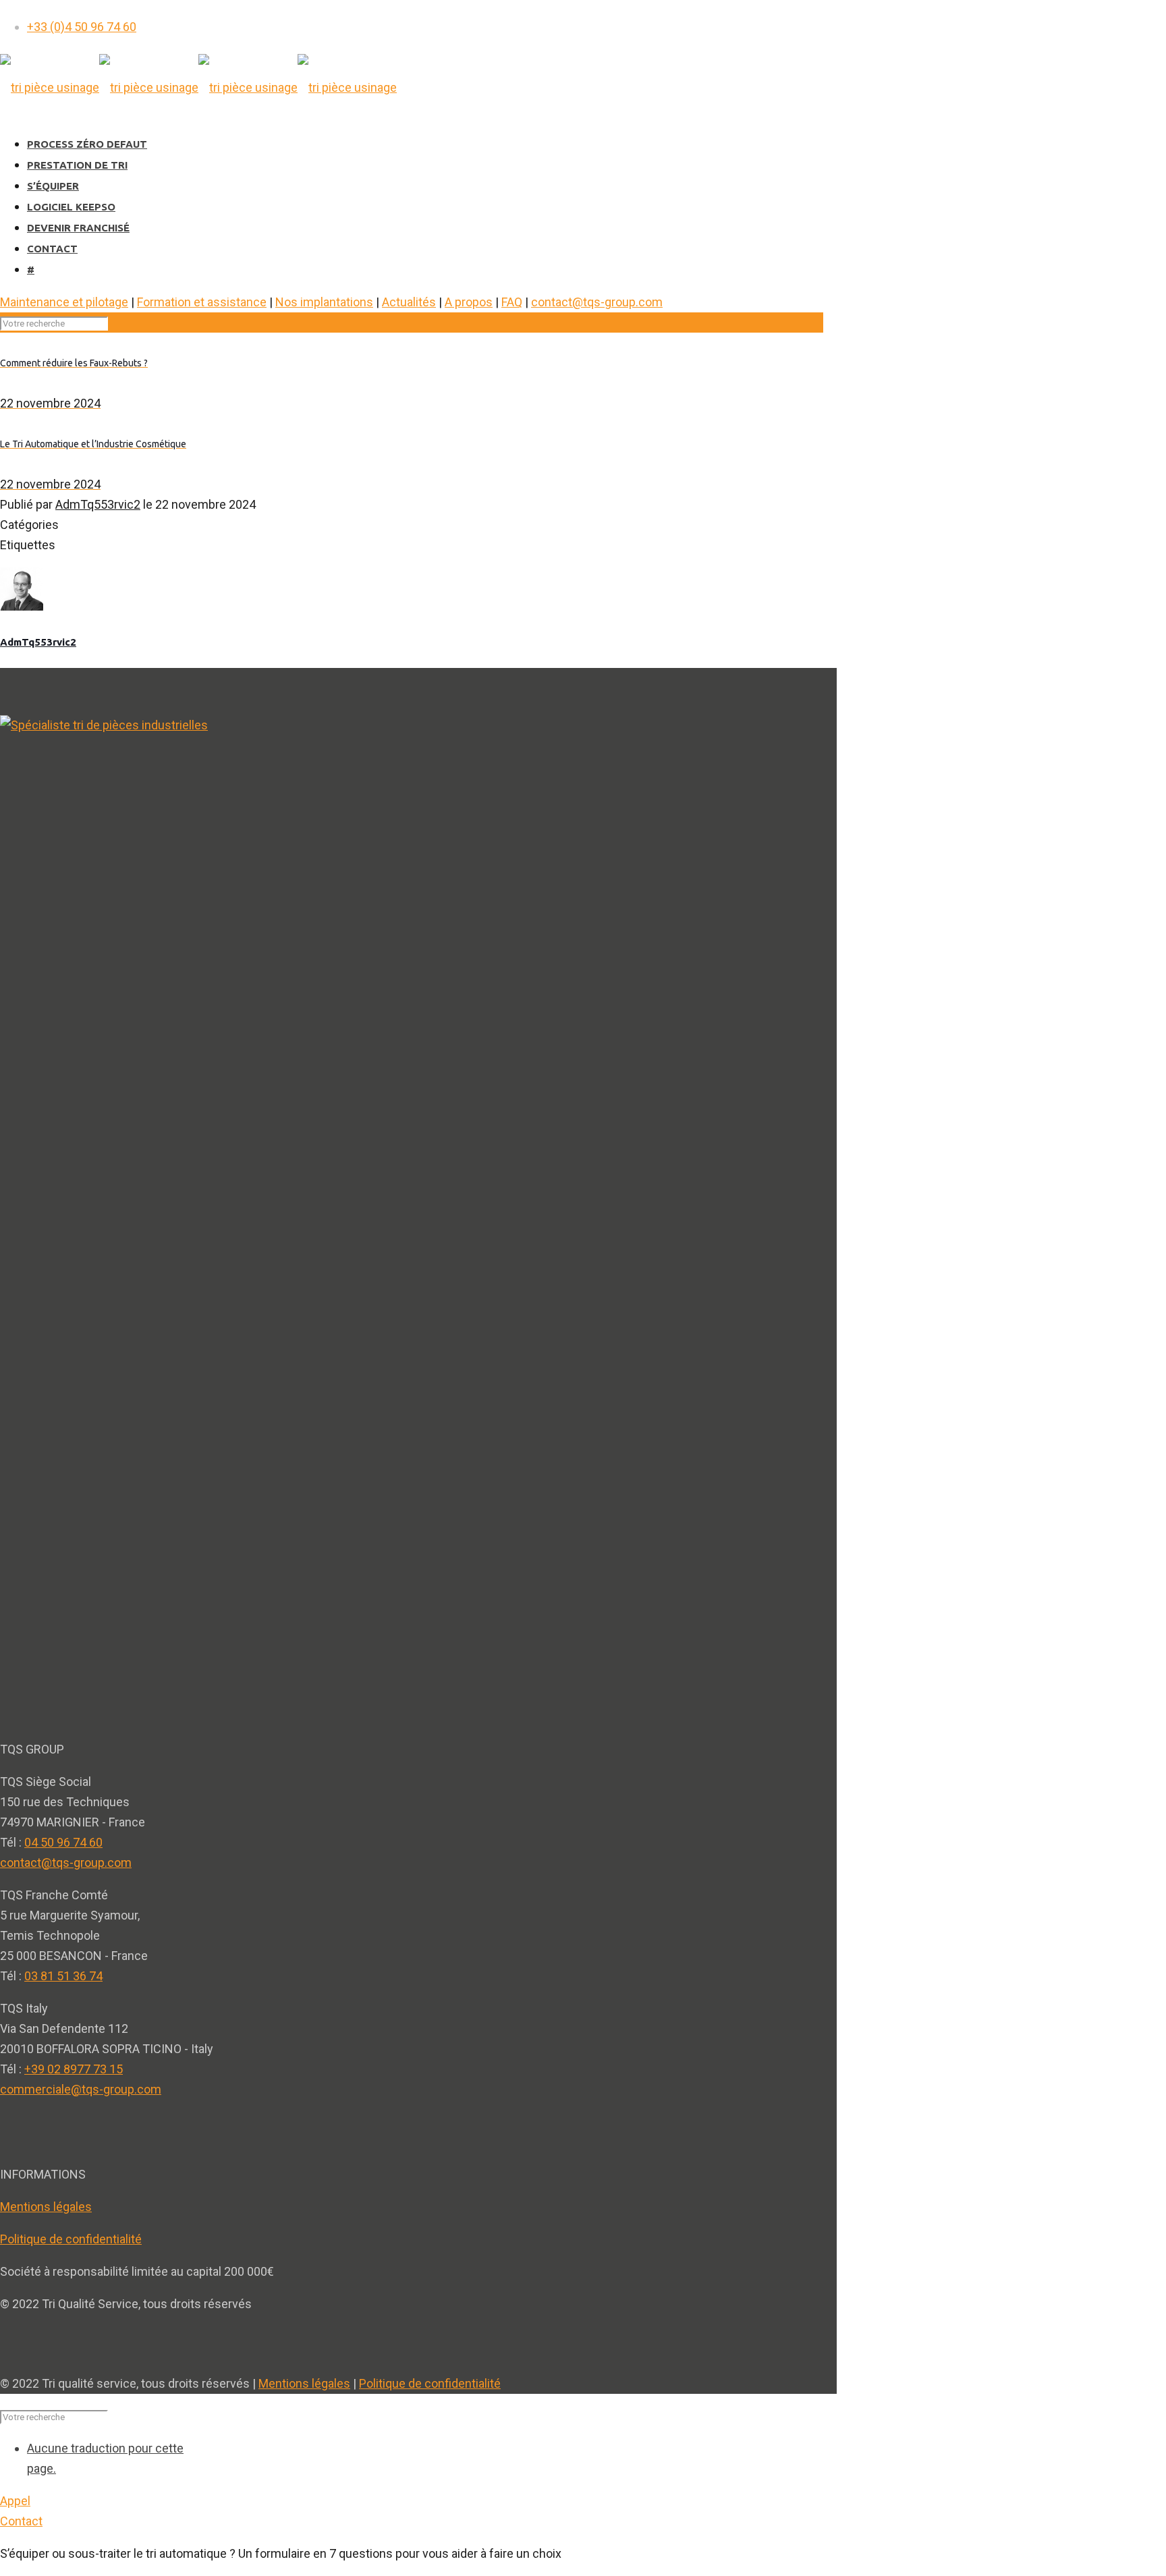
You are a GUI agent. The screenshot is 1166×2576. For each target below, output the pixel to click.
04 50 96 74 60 (63, 1842)
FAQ (512, 302)
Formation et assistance (202, 302)
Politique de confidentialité (71, 2239)
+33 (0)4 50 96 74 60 (82, 27)
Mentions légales (46, 2207)
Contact (21, 2521)
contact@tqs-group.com (597, 302)
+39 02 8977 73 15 (74, 2069)
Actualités (409, 302)
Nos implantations (324, 302)
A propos (469, 302)
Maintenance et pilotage (64, 302)
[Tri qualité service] (198, 87)
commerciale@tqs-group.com (81, 2089)
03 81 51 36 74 (63, 1976)
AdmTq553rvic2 (98, 504)
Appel (15, 2501)
